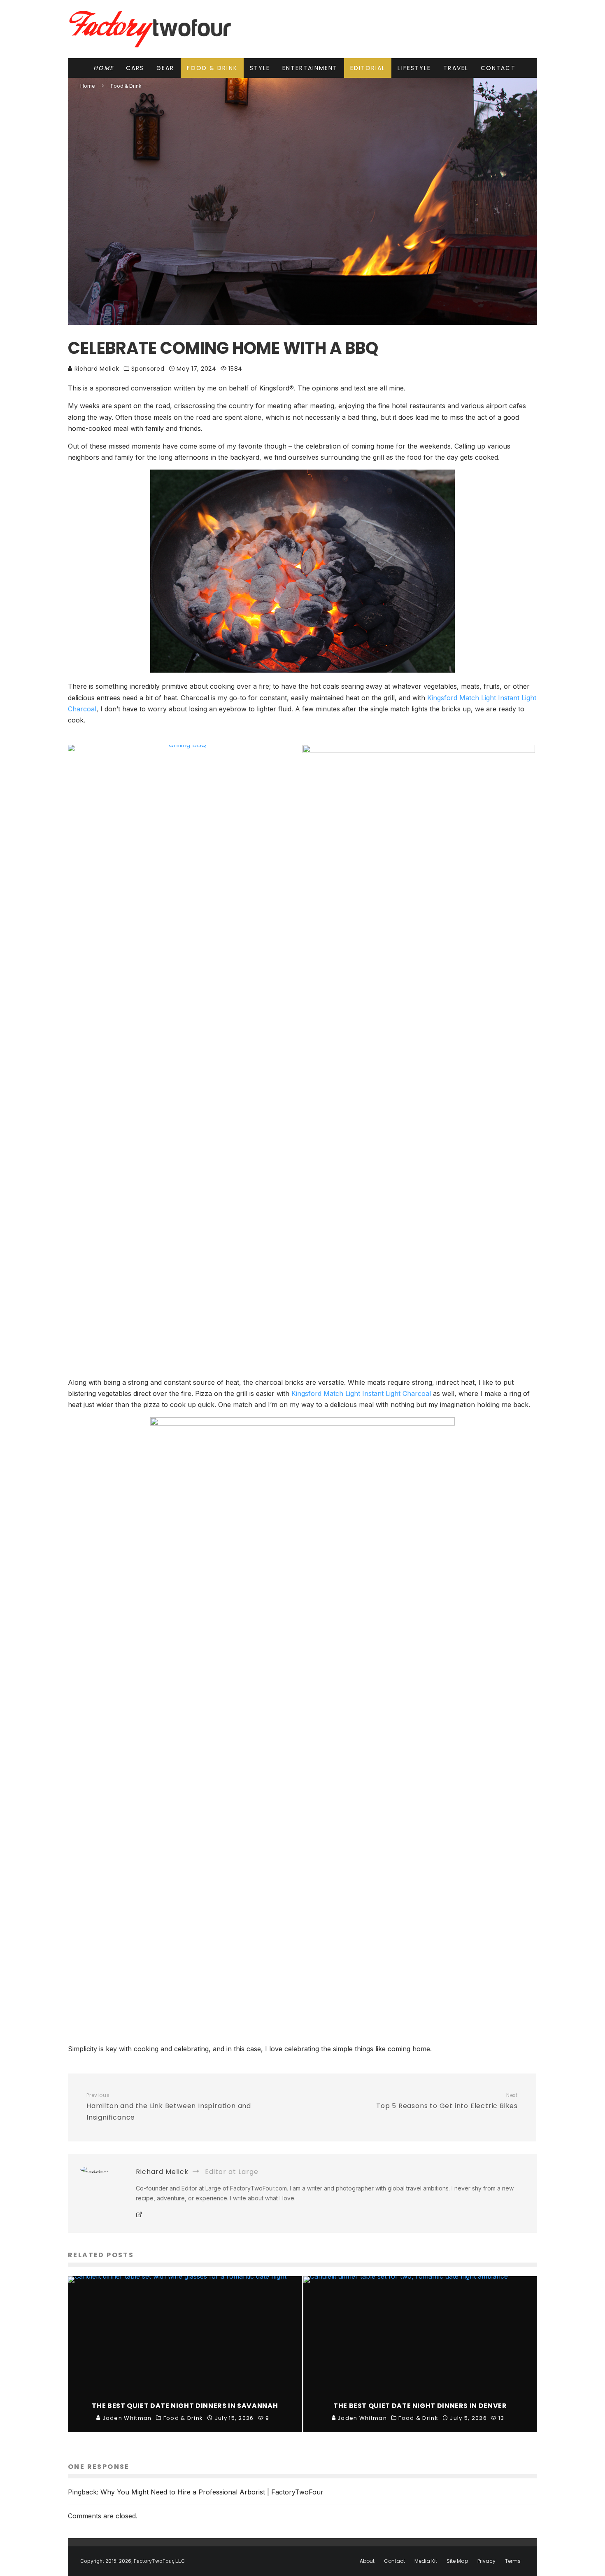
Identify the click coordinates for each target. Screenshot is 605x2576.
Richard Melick (96, 369)
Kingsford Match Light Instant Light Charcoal (361, 1393)
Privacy (486, 2561)
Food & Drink (212, 68)
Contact (498, 68)
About (367, 2561)
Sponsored (148, 369)
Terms (513, 2561)
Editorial (368, 68)
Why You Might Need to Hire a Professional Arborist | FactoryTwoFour (212, 2492)
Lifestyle (414, 68)
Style (260, 68)
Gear (165, 68)
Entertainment (310, 68)
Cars (135, 68)
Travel (456, 68)
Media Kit (426, 2561)
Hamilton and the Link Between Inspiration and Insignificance (169, 2107)
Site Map (457, 2561)
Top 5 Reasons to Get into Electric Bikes (447, 2101)
